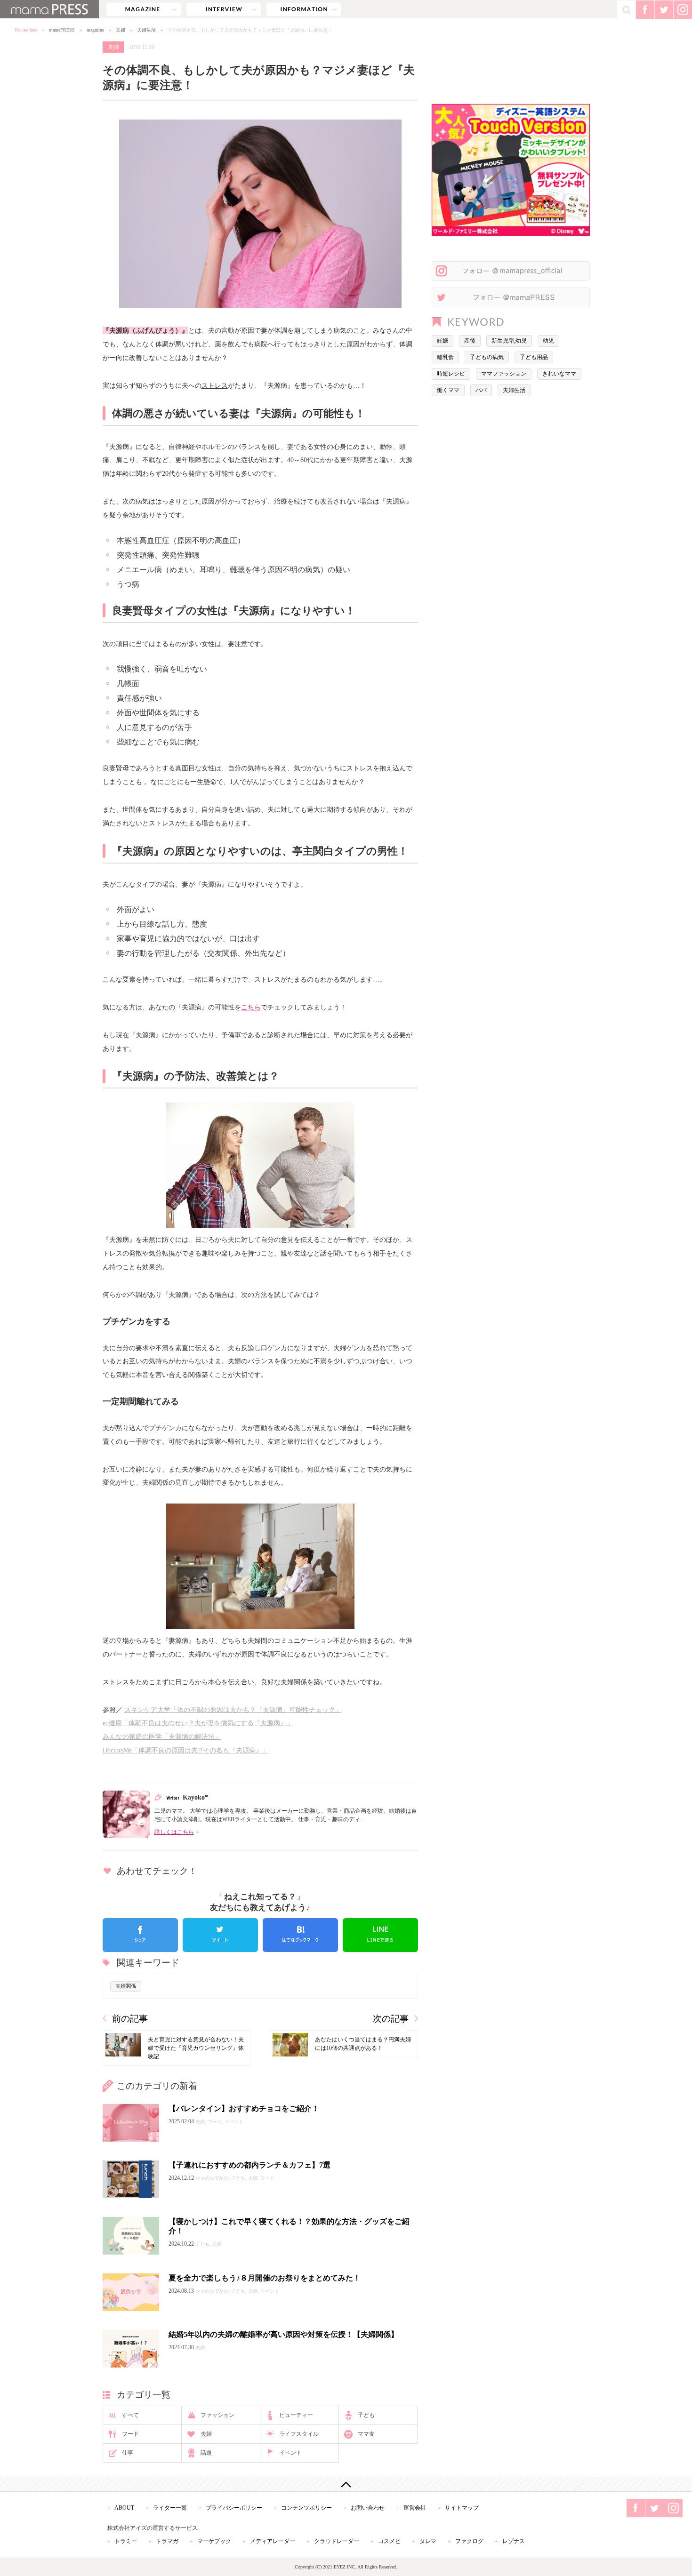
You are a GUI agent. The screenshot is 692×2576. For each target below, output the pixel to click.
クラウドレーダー (337, 2541)
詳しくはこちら (174, 1832)
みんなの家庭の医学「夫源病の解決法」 (162, 1736)
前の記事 (130, 2019)
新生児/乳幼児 (509, 341)
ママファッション (504, 374)
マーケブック (214, 2541)
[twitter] (220, 1935)
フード (130, 2434)
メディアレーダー (273, 2541)
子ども (366, 2415)
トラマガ (167, 2541)
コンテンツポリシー (306, 2508)
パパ (481, 390)
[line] (380, 1935)
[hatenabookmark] (300, 1935)
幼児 (548, 341)
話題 (206, 2453)
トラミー (126, 2541)
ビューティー (296, 2415)
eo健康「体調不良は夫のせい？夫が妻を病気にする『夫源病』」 (198, 1723)
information (304, 9)
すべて (130, 2415)
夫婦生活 (146, 30)
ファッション (217, 2415)
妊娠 (443, 341)
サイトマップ (462, 2508)
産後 (470, 341)
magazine (144, 9)
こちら (251, 1007)
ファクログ (469, 2541)
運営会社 (415, 2508)
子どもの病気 (487, 357)
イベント (290, 2453)
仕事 (128, 2453)
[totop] (346, 2484)
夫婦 (121, 30)
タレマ (428, 2541)
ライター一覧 (170, 2508)
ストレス (215, 385)
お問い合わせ (368, 2508)
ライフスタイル (299, 2434)
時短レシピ (451, 374)
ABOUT (124, 2508)
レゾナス (514, 2541)
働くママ (448, 390)
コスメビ (389, 2541)
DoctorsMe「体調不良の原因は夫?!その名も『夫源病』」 (186, 1750)
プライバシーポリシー (234, 2508)
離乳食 (445, 357)
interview (224, 9)
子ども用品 (534, 357)
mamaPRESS (62, 30)
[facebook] (140, 1935)
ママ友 (366, 2434)
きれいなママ (559, 374)
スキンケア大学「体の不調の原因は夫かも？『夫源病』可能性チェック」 (233, 1710)
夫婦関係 (126, 1986)
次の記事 (391, 2019)
